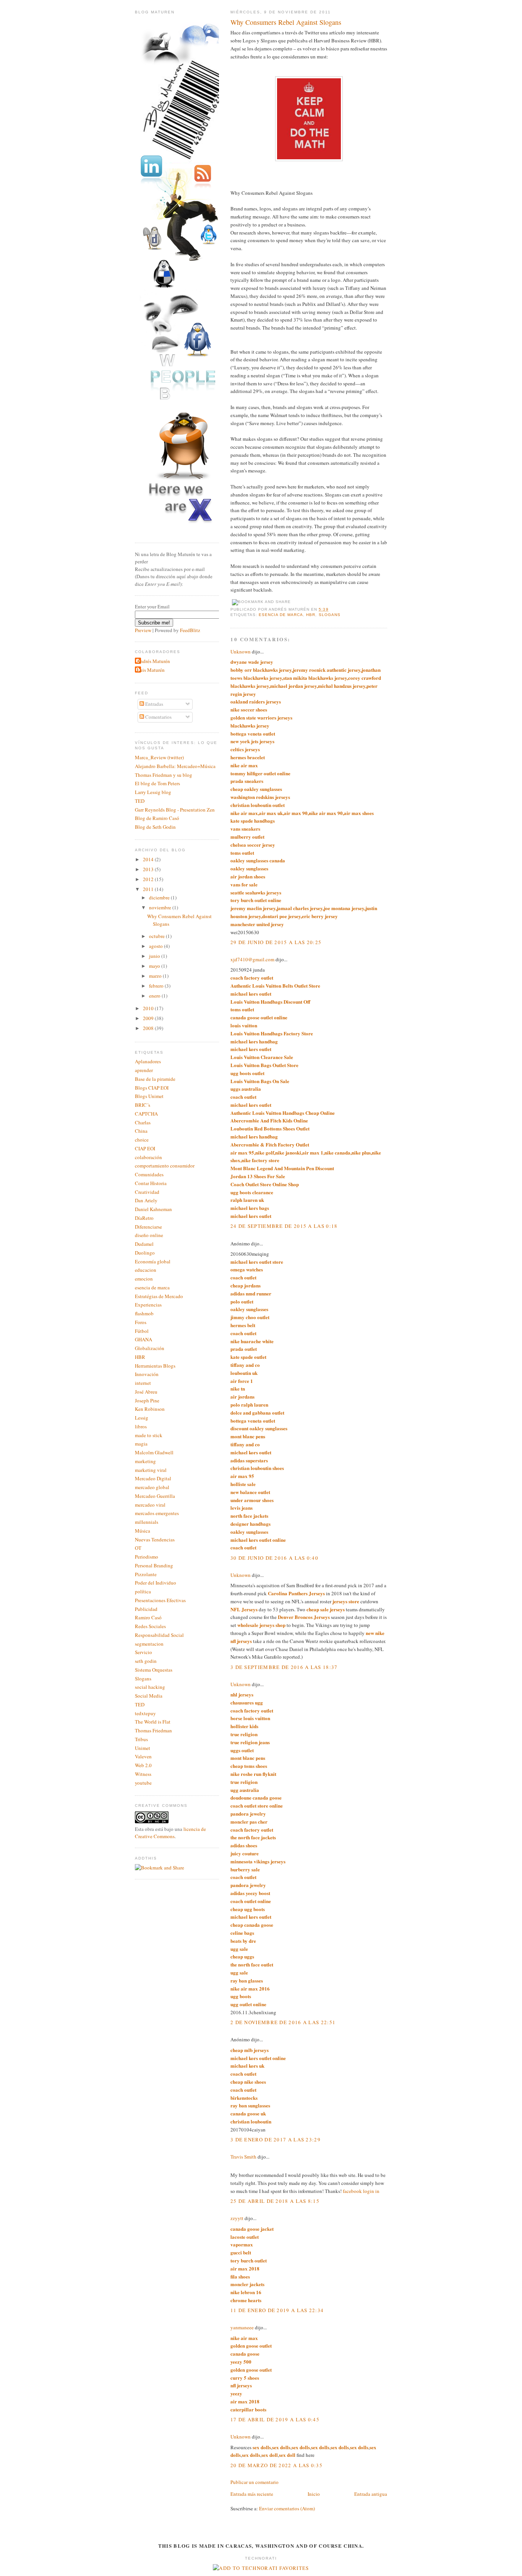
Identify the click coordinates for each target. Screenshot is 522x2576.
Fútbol (142, 1331)
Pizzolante (146, 1574)
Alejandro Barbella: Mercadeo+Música (175, 766)
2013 (149, 869)
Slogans (330, 615)
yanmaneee (242, 2327)
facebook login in (361, 2191)
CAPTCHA (146, 1114)
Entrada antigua (371, 2494)
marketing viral (151, 1470)
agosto (156, 946)
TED (140, 801)
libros (141, 1426)
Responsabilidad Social (159, 1635)
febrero (157, 986)
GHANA (143, 1339)
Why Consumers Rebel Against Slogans (286, 22)
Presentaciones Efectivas (160, 1600)
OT (138, 1548)
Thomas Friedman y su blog (164, 775)
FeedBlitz (190, 630)
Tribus (141, 1739)
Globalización (150, 1348)
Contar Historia (151, 1183)
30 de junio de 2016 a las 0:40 (274, 1558)
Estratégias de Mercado (159, 1296)
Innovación (147, 1374)
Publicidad (146, 1609)
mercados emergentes (157, 1513)
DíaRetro (144, 1218)
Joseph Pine (147, 1400)
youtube (143, 1783)
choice (142, 1140)
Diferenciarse (148, 1227)
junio (155, 956)
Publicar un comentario (255, 2482)
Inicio (314, 2494)
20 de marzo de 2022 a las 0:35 (276, 2465)
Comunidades (149, 1174)
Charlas (143, 1122)
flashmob (144, 1313)
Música (143, 1531)
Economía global (153, 1261)
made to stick (149, 1435)
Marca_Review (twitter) (159, 757)
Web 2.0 (143, 1765)
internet (143, 1383)
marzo (156, 976)
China (141, 1131)
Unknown (241, 652)
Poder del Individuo (156, 1583)
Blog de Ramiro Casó (157, 818)
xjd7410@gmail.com (252, 959)
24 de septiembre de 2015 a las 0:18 (284, 1226)
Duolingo (145, 1253)
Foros (141, 1322)
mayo (155, 966)
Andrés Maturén (153, 661)
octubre (157, 936)
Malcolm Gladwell (154, 1452)
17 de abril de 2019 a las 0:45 (275, 2419)
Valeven (143, 1756)
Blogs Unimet (149, 1096)
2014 (149, 859)
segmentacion (149, 1644)
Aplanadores (148, 1061)
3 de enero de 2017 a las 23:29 (276, 2139)
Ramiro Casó (148, 1617)
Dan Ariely (146, 1200)
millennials (147, 1522)
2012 (149, 879)
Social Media (149, 1696)
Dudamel (144, 1244)
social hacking (150, 1687)
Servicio (143, 1652)
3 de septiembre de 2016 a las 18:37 (284, 1667)
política (143, 1591)
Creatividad (147, 1192)
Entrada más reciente (252, 2494)
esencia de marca (281, 615)
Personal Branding (154, 1565)
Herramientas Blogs (155, 1366)
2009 (149, 1018)
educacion (146, 1270)
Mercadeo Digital (153, 1478)
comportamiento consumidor (165, 1166)
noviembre (161, 907)
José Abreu (146, 1392)
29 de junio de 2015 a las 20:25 (276, 942)
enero (155, 996)
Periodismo (147, 1557)
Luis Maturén (151, 670)
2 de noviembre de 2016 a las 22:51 (283, 2022)
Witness (143, 1774)
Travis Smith (243, 2157)
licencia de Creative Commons (170, 1833)
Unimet (143, 1748)
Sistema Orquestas (154, 1670)
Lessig (142, 1418)
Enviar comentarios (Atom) (287, 2508)
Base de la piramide (155, 1079)
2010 (149, 1008)
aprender (144, 1070)
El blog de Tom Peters (157, 783)
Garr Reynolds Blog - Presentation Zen (175, 810)
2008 (149, 1028)
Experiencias (148, 1305)
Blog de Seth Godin (155, 827)
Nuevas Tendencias (155, 1539)
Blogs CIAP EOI (152, 1088)
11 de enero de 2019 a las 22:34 (277, 2310)
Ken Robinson (150, 1409)
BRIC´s (143, 1105)
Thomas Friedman (153, 1730)
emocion (144, 1279)
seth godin (146, 1661)
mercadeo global (152, 1487)
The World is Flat (153, 1722)
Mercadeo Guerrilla (155, 1496)
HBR (311, 615)
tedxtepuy (145, 1713)
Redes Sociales (150, 1626)
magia (141, 1444)
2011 (149, 889)
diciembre (160, 897)
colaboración (148, 1157)
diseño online (149, 1235)
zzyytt (237, 2218)
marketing (145, 1461)
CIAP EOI (145, 1148)
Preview (143, 630)
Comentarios (158, 717)
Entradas (154, 704)
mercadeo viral (150, 1505)
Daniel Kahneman (153, 1209)
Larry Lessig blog (153, 792)
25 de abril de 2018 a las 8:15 (275, 2201)
